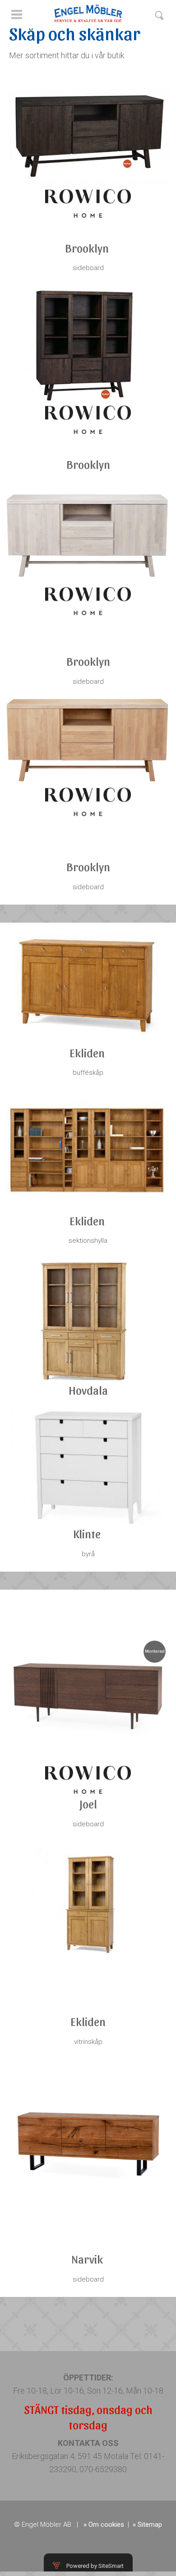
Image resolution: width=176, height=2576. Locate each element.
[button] (16, 19)
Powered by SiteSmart (95, 2566)
